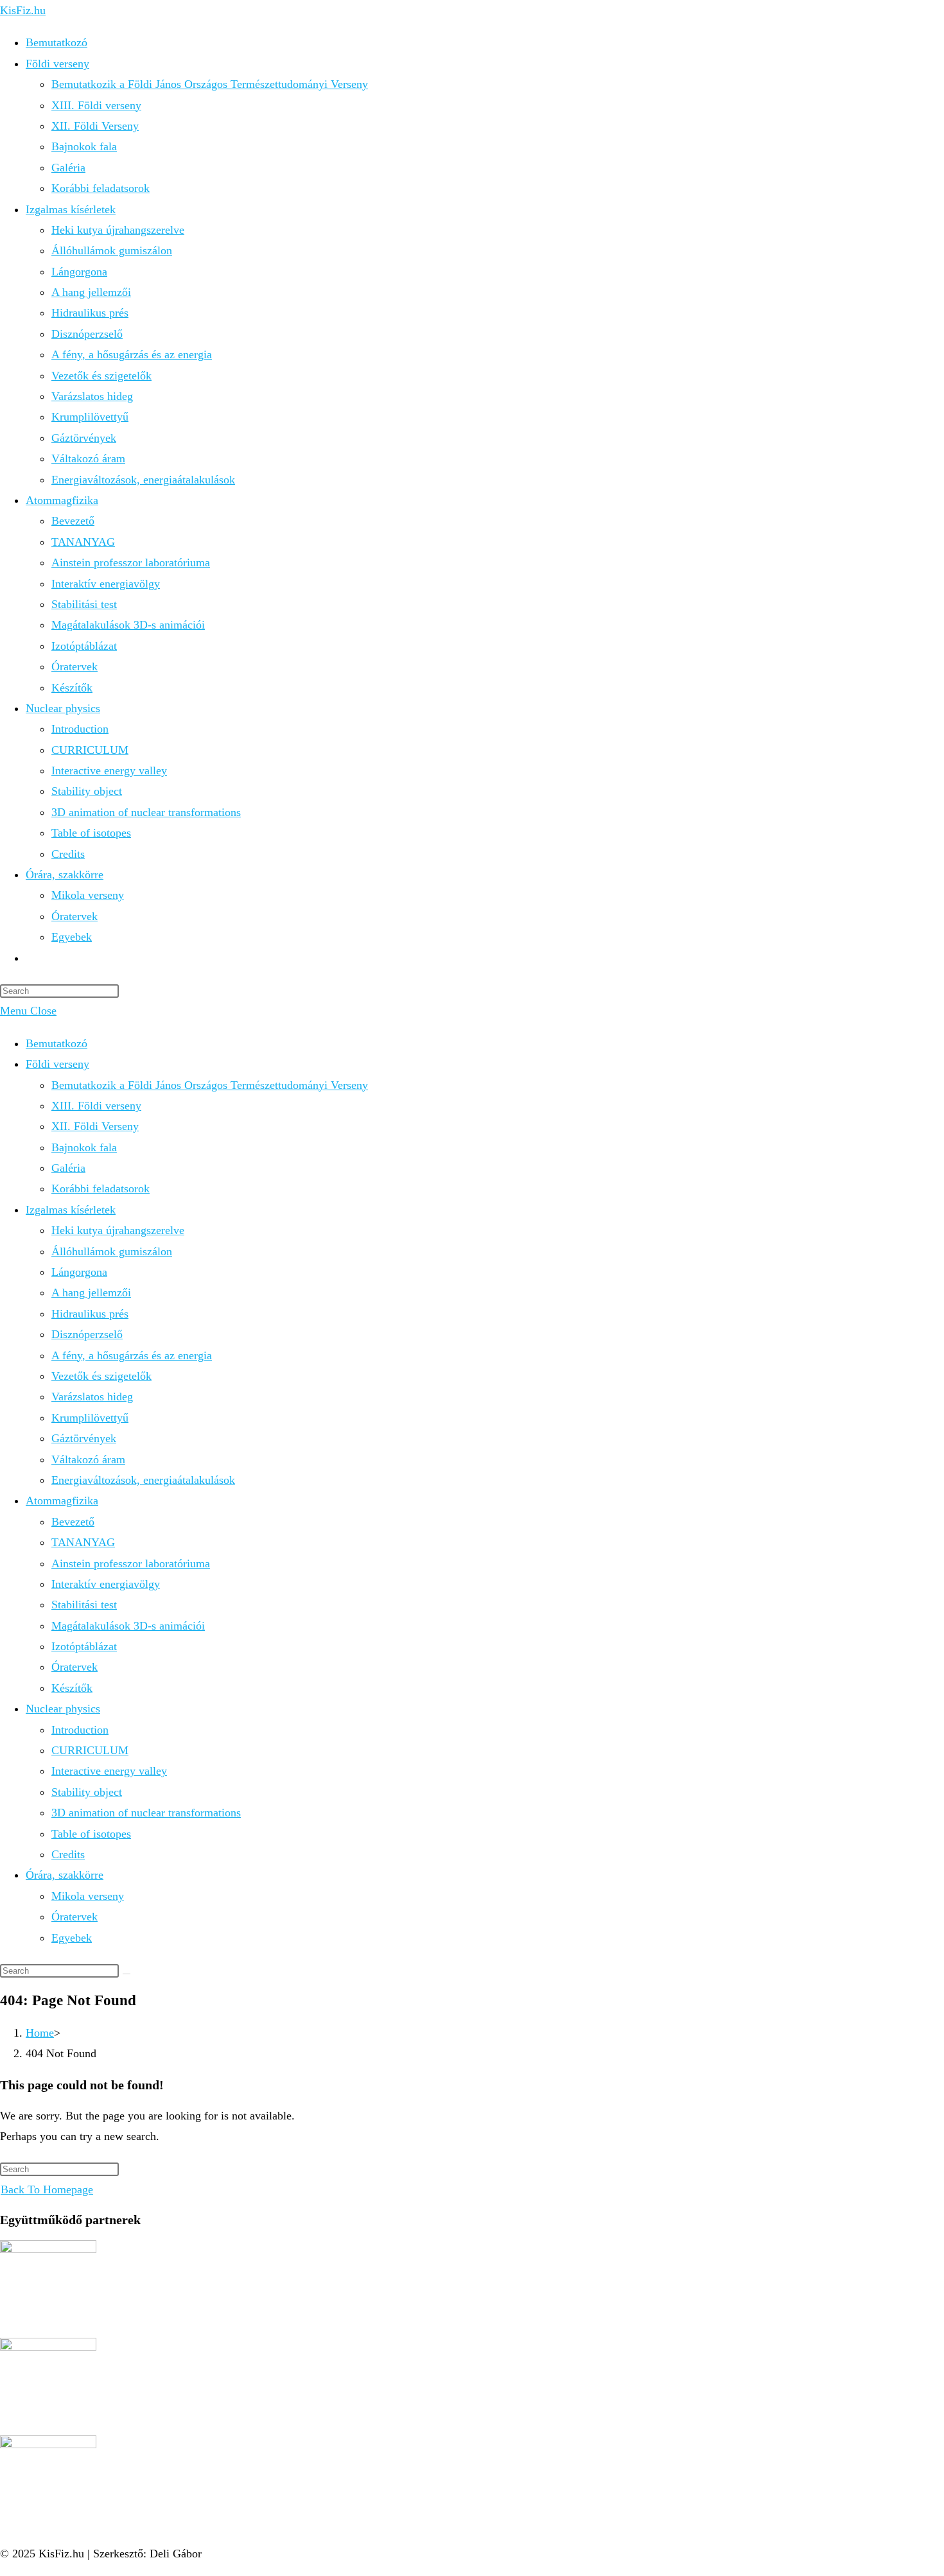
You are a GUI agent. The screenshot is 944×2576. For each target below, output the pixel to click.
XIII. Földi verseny (96, 1106)
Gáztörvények (84, 1438)
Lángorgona (79, 1272)
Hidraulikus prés (90, 1314)
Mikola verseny (88, 1896)
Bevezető (73, 1522)
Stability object (87, 1792)
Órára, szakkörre (65, 1875)
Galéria (68, 1168)
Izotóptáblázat (84, 1646)
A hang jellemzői (91, 1292)
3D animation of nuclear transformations (146, 1813)
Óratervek (74, 1667)
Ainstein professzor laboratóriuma (131, 1563)
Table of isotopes (91, 1834)
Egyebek (72, 1938)
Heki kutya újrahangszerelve (118, 1230)
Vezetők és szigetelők (101, 1376)
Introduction (80, 1730)
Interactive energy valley (109, 1771)
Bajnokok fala (84, 1147)
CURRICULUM (90, 1750)
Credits (68, 1854)
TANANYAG (83, 1542)
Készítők (72, 1688)
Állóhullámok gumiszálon (112, 1251)
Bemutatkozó (57, 1043)
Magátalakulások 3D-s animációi (128, 1626)
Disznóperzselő (87, 1334)
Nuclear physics (63, 1709)
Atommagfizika (62, 1501)
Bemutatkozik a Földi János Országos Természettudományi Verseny (210, 1085)
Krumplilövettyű (90, 1418)
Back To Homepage (47, 2189)
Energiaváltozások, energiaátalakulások (143, 1480)
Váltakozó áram (88, 1459)
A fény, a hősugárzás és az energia (132, 1355)
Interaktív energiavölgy (106, 1584)
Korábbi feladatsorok (101, 1188)
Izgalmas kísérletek (71, 1210)
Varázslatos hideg (92, 1397)
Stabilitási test (84, 1605)
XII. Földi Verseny (95, 1126)
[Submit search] (127, 1974)
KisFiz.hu (23, 10)
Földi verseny (57, 1064)
